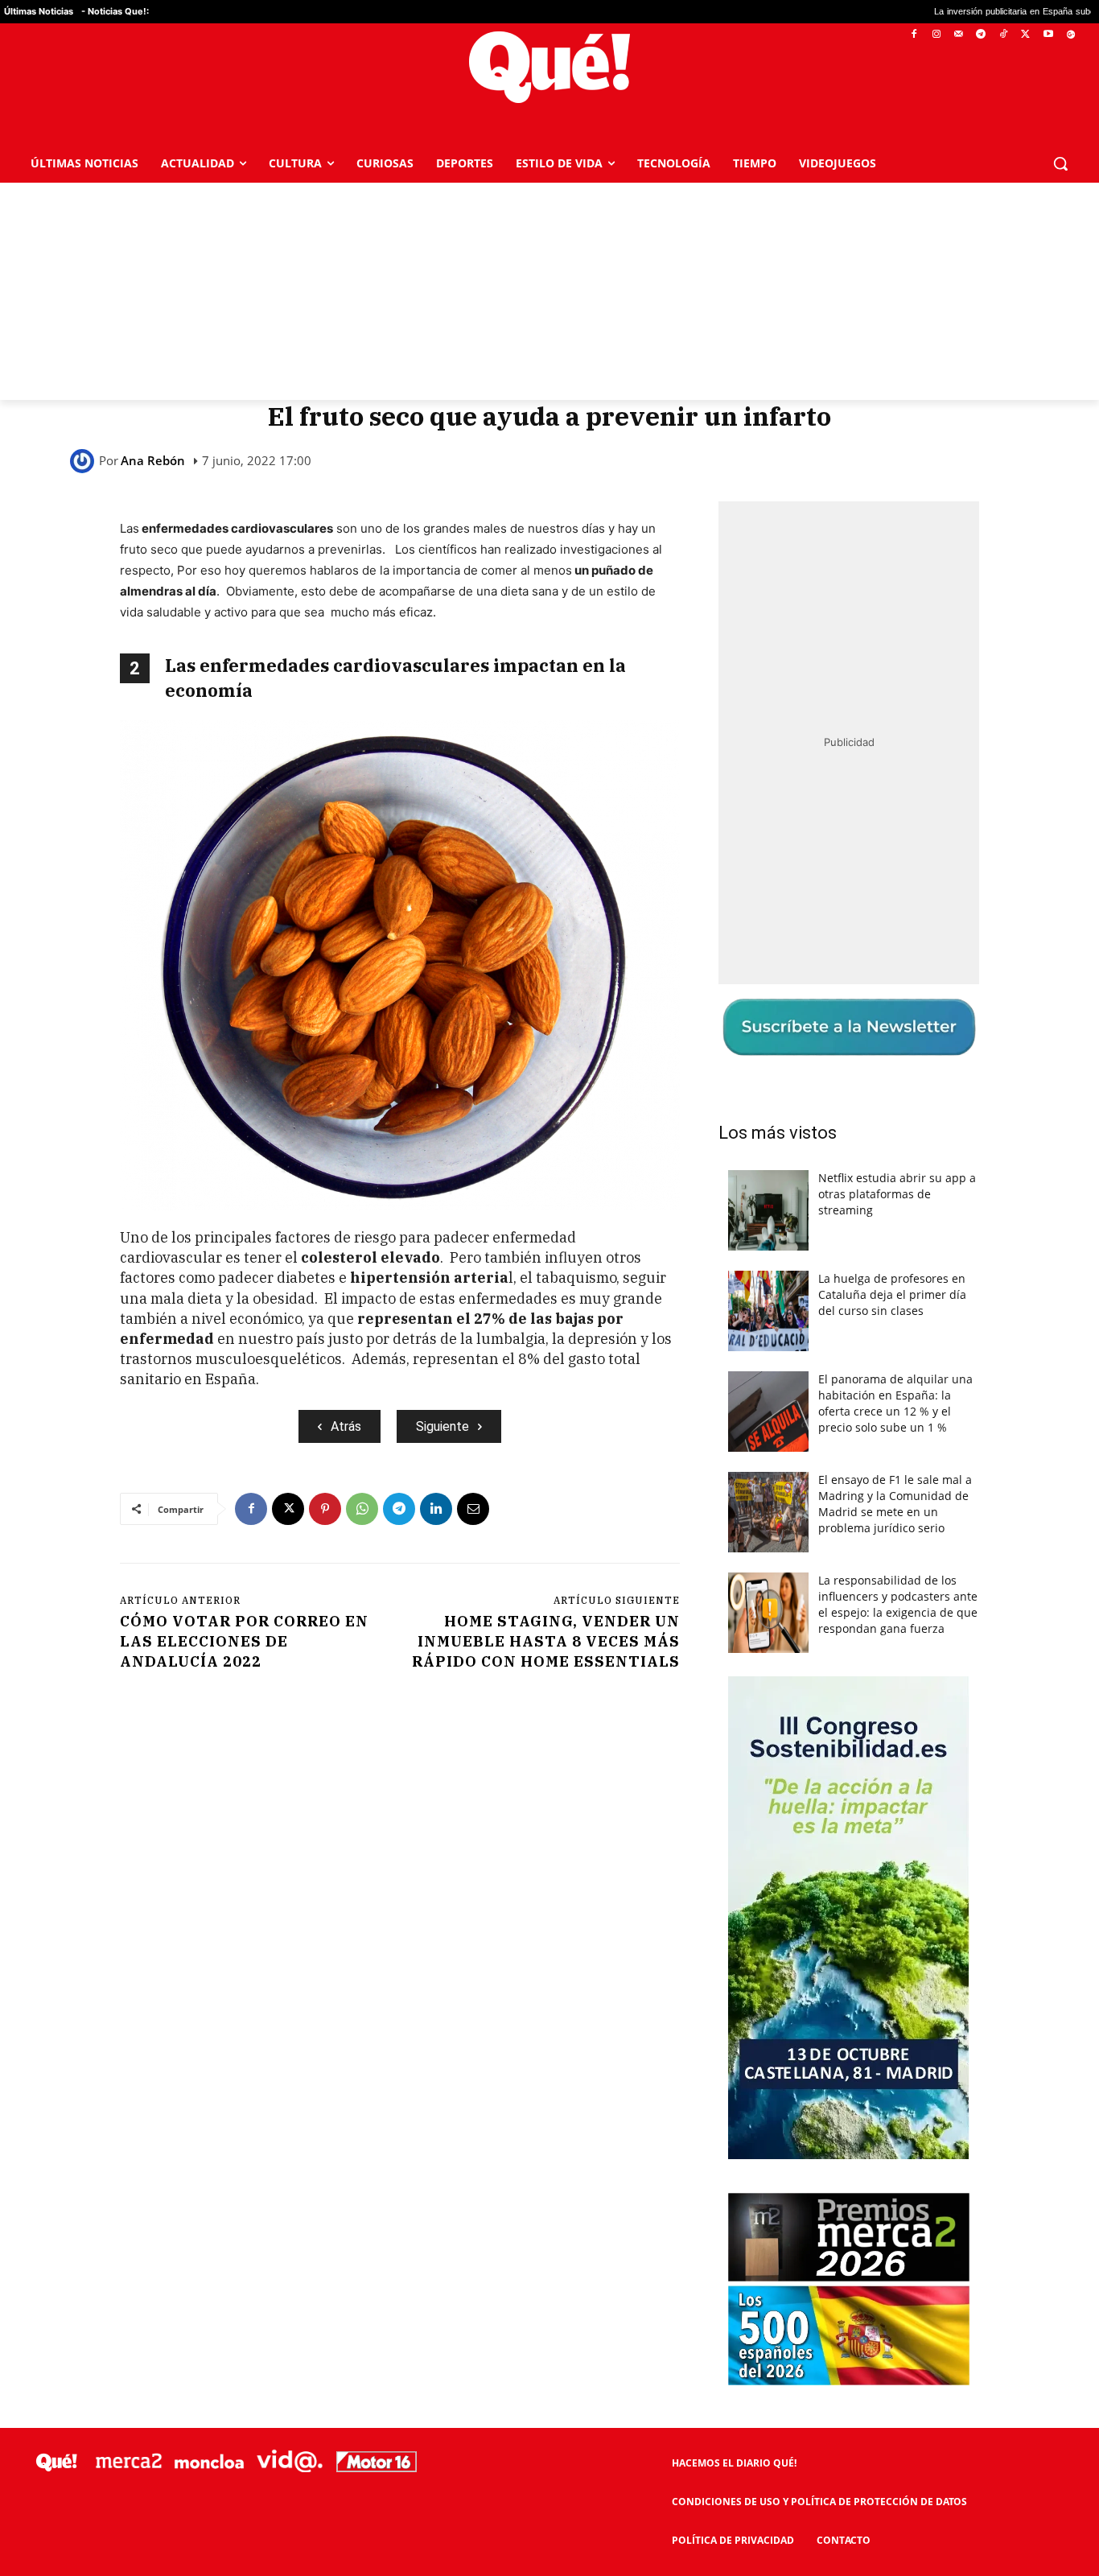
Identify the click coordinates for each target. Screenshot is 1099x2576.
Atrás (346, 1426)
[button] (1060, 163)
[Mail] (959, 35)
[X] (1026, 35)
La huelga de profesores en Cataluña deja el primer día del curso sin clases (892, 1294)
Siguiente (442, 1426)
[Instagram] (936, 35)
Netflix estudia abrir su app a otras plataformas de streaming (897, 1194)
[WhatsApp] (362, 1509)
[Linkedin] (436, 1509)
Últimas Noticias (39, 11)
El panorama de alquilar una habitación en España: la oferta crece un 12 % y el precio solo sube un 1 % (895, 1403)
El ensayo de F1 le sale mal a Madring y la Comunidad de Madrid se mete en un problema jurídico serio (895, 1504)
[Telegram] (981, 35)
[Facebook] (914, 35)
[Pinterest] (325, 1509)
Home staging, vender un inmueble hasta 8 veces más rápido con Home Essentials (546, 1641)
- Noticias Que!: (115, 11)
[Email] (473, 1509)
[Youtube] (1048, 35)
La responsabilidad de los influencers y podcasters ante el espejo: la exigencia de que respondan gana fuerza (898, 1604)
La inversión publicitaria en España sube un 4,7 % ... (930, 12)
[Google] (1070, 35)
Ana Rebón (153, 461)
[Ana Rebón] (84, 461)
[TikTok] (1004, 35)
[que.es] (549, 67)
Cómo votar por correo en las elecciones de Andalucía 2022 (244, 1641)
